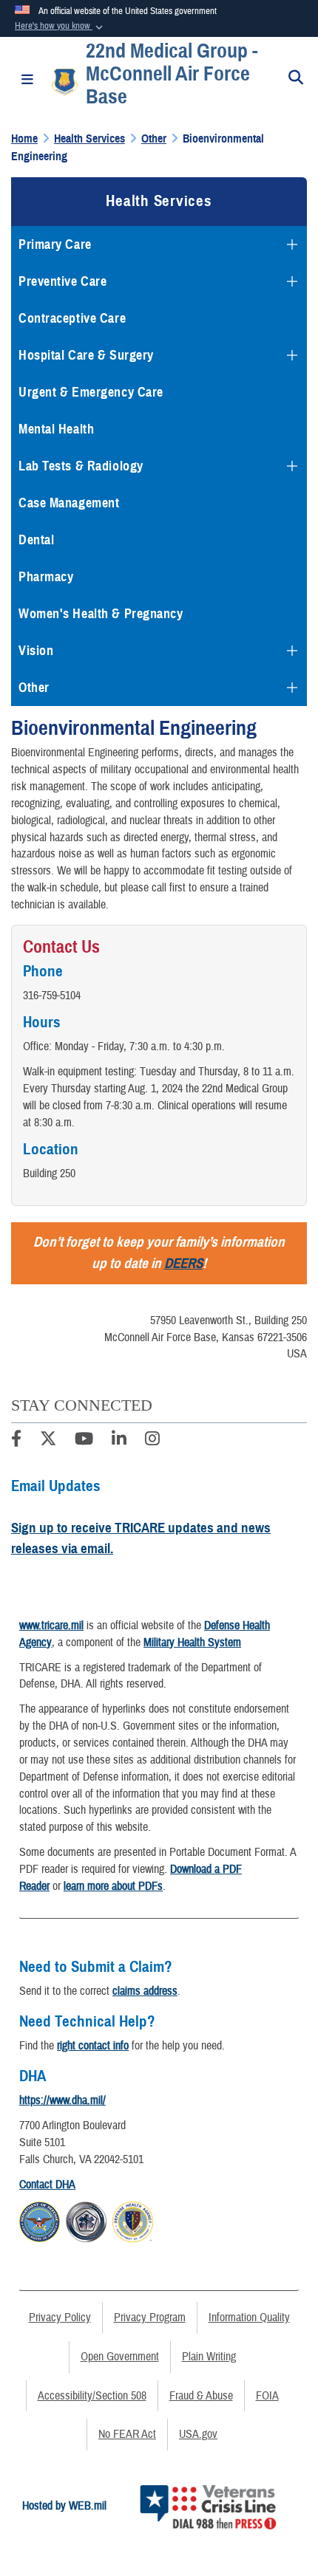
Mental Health (56, 429)
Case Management (69, 503)
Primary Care (55, 244)
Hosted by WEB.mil (64, 2506)
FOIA (267, 2396)
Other (34, 688)
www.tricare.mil (51, 1626)
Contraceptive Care (72, 318)
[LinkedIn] (119, 1441)
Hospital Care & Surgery (86, 355)
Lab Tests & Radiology (81, 466)
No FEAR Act (127, 2434)
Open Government (120, 2357)
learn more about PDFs (113, 1886)
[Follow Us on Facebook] (16, 1441)
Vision (36, 651)
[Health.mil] (86, 2219)
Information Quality (249, 2318)
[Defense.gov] (40, 2219)
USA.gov (198, 2434)
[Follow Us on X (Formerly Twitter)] (48, 1441)
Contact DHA (47, 2185)
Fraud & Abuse (201, 2396)
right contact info (93, 2046)
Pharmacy (46, 577)
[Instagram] (152, 1441)
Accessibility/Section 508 (92, 2396)
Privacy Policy (60, 2318)
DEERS (183, 1263)
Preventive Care (62, 281)
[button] (60, 27)
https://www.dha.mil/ (62, 2100)
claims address (145, 1991)
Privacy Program (150, 2318)
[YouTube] (84, 1441)
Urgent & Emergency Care (91, 392)
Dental (36, 540)
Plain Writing (209, 2357)
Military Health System (192, 1642)
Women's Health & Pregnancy (101, 614)
